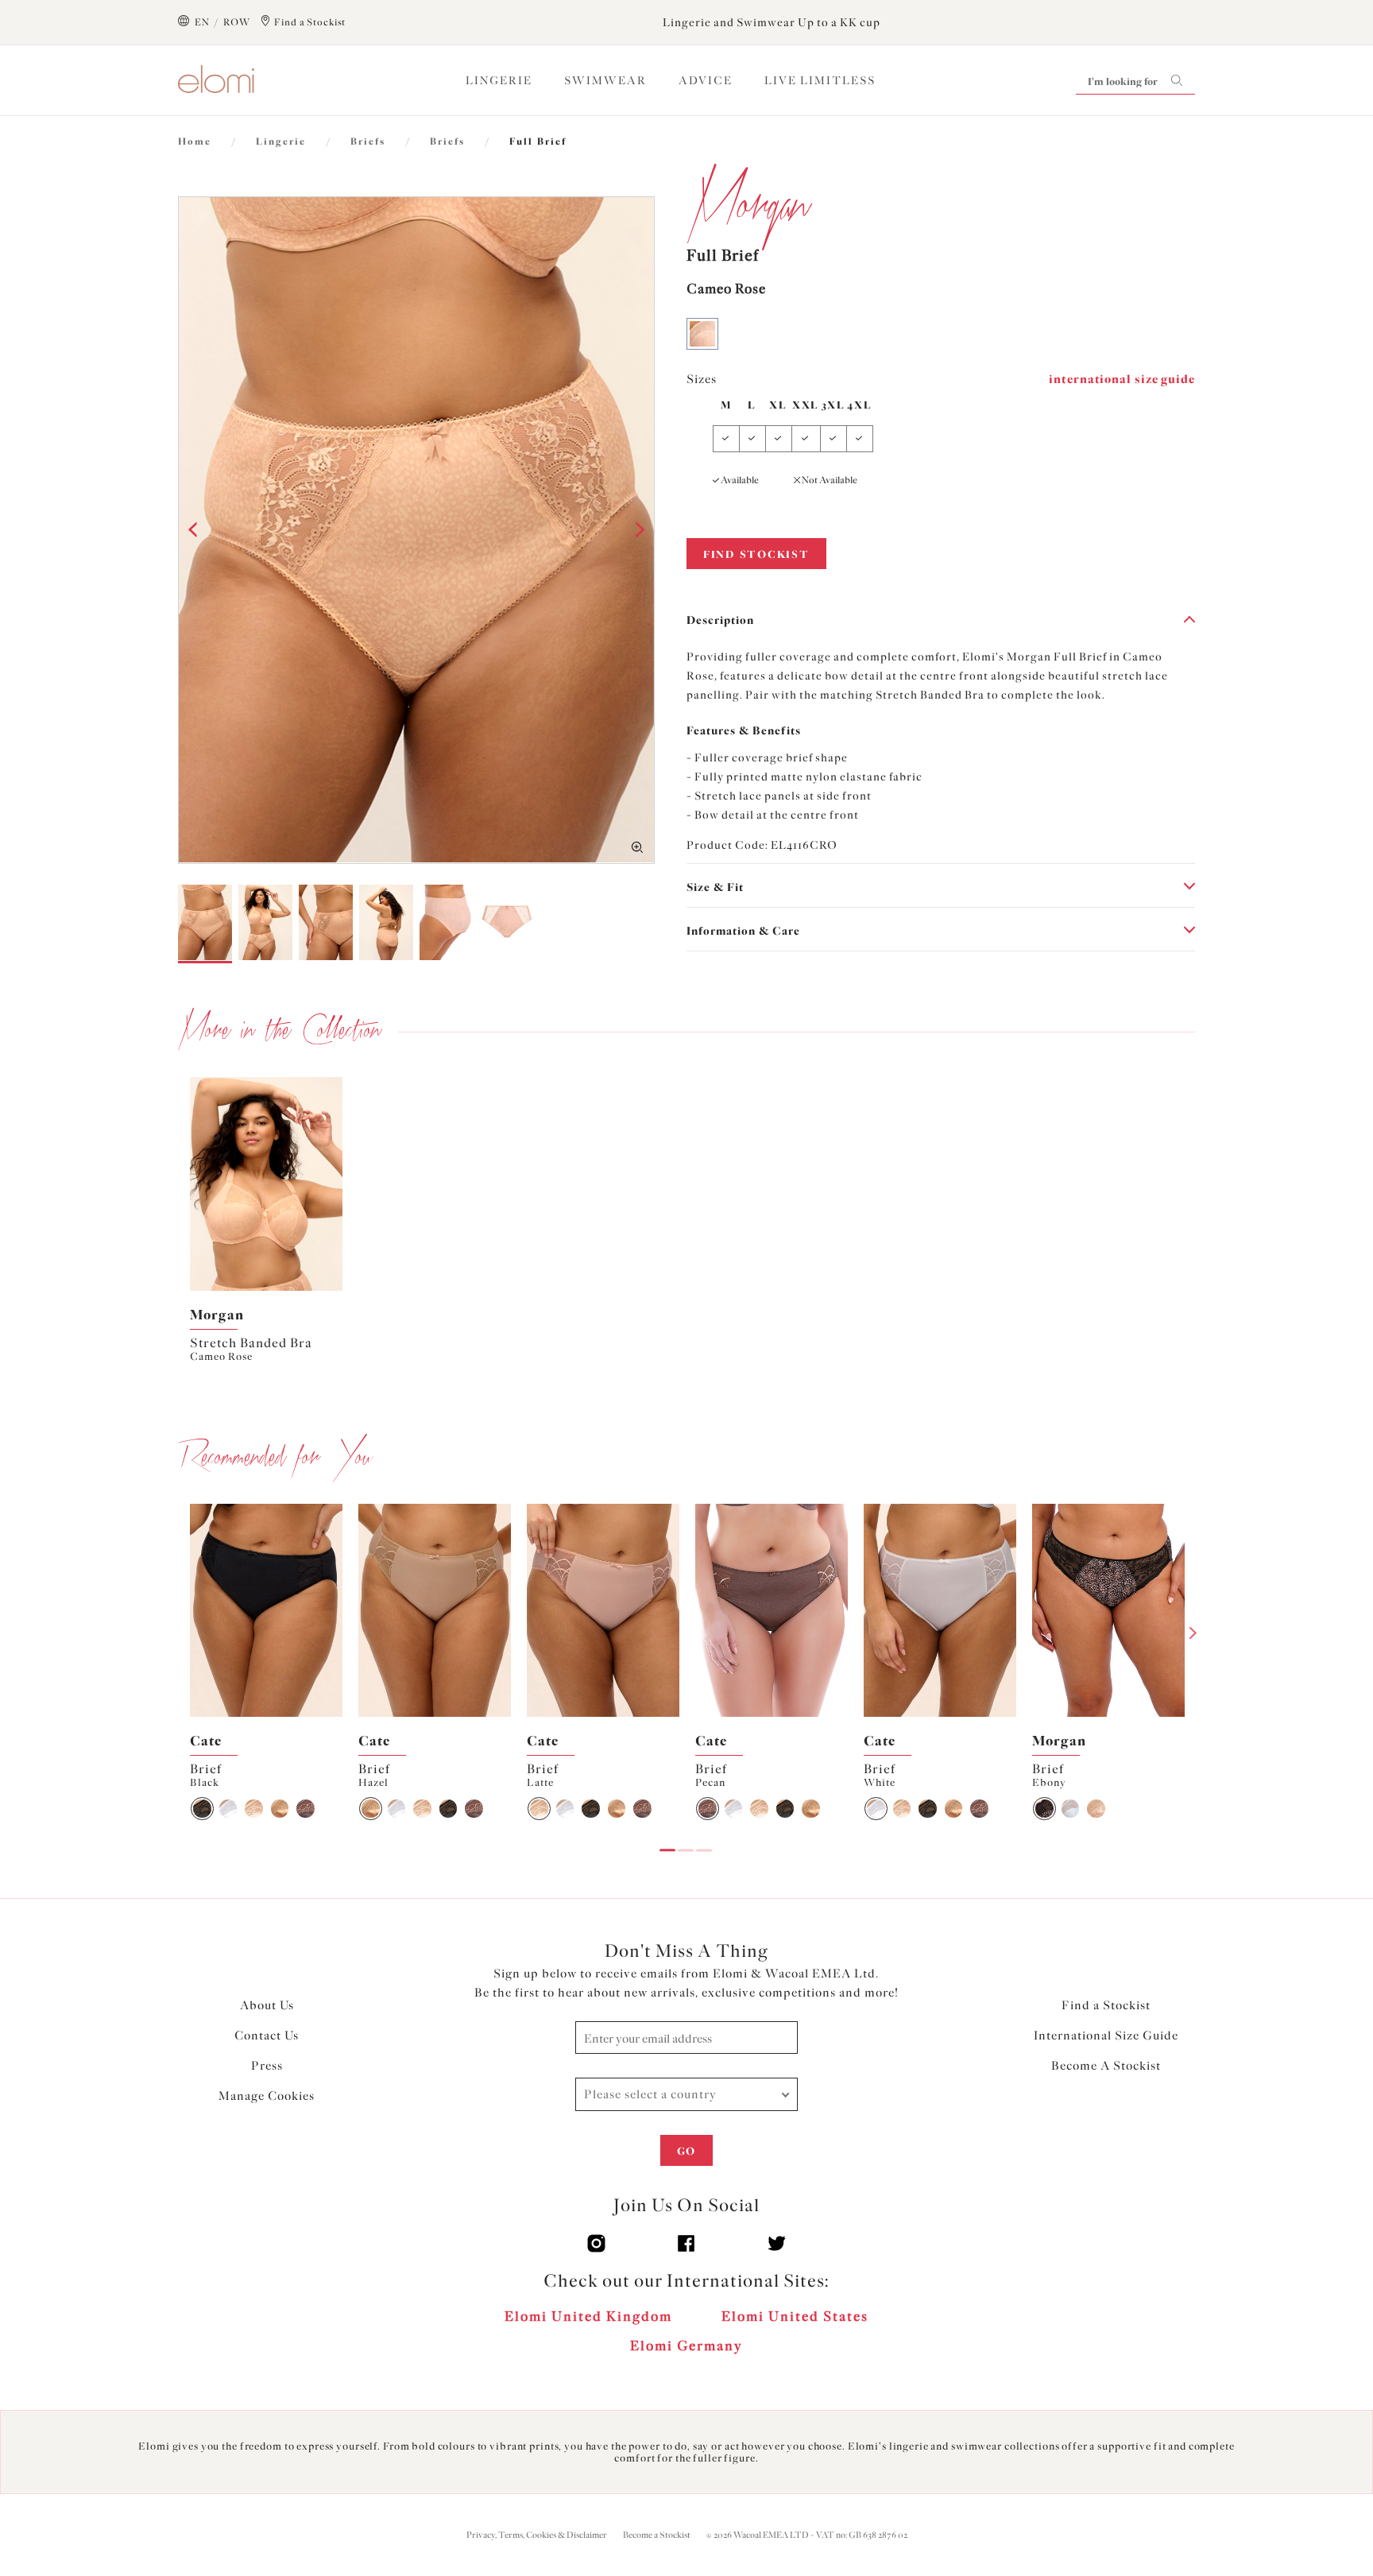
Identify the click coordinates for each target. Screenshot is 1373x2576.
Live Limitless (820, 81)
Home (195, 141)
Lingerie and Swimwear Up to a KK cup (772, 23)
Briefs (368, 141)
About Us (267, 2005)
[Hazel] (280, 1809)
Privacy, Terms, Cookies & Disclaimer (537, 2535)
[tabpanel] (266, 1221)
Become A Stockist (1106, 2066)
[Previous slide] (201, 1183)
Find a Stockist (1106, 2005)
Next (1193, 1633)
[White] (228, 1809)
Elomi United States (795, 2316)
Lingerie (499, 81)
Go (686, 2151)
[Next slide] (331, 1183)
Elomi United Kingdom (588, 2316)
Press (267, 2066)
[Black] (202, 1809)
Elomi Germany (686, 2346)
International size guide (1122, 379)
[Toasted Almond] (1096, 1809)
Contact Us (267, 2036)
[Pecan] (306, 1809)
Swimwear (605, 81)
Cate (206, 1741)
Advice (706, 81)
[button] (195, 530)
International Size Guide (1106, 2036)
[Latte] (254, 1809)
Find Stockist (756, 554)
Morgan (217, 1315)
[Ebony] (1044, 1809)
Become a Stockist (657, 2535)
